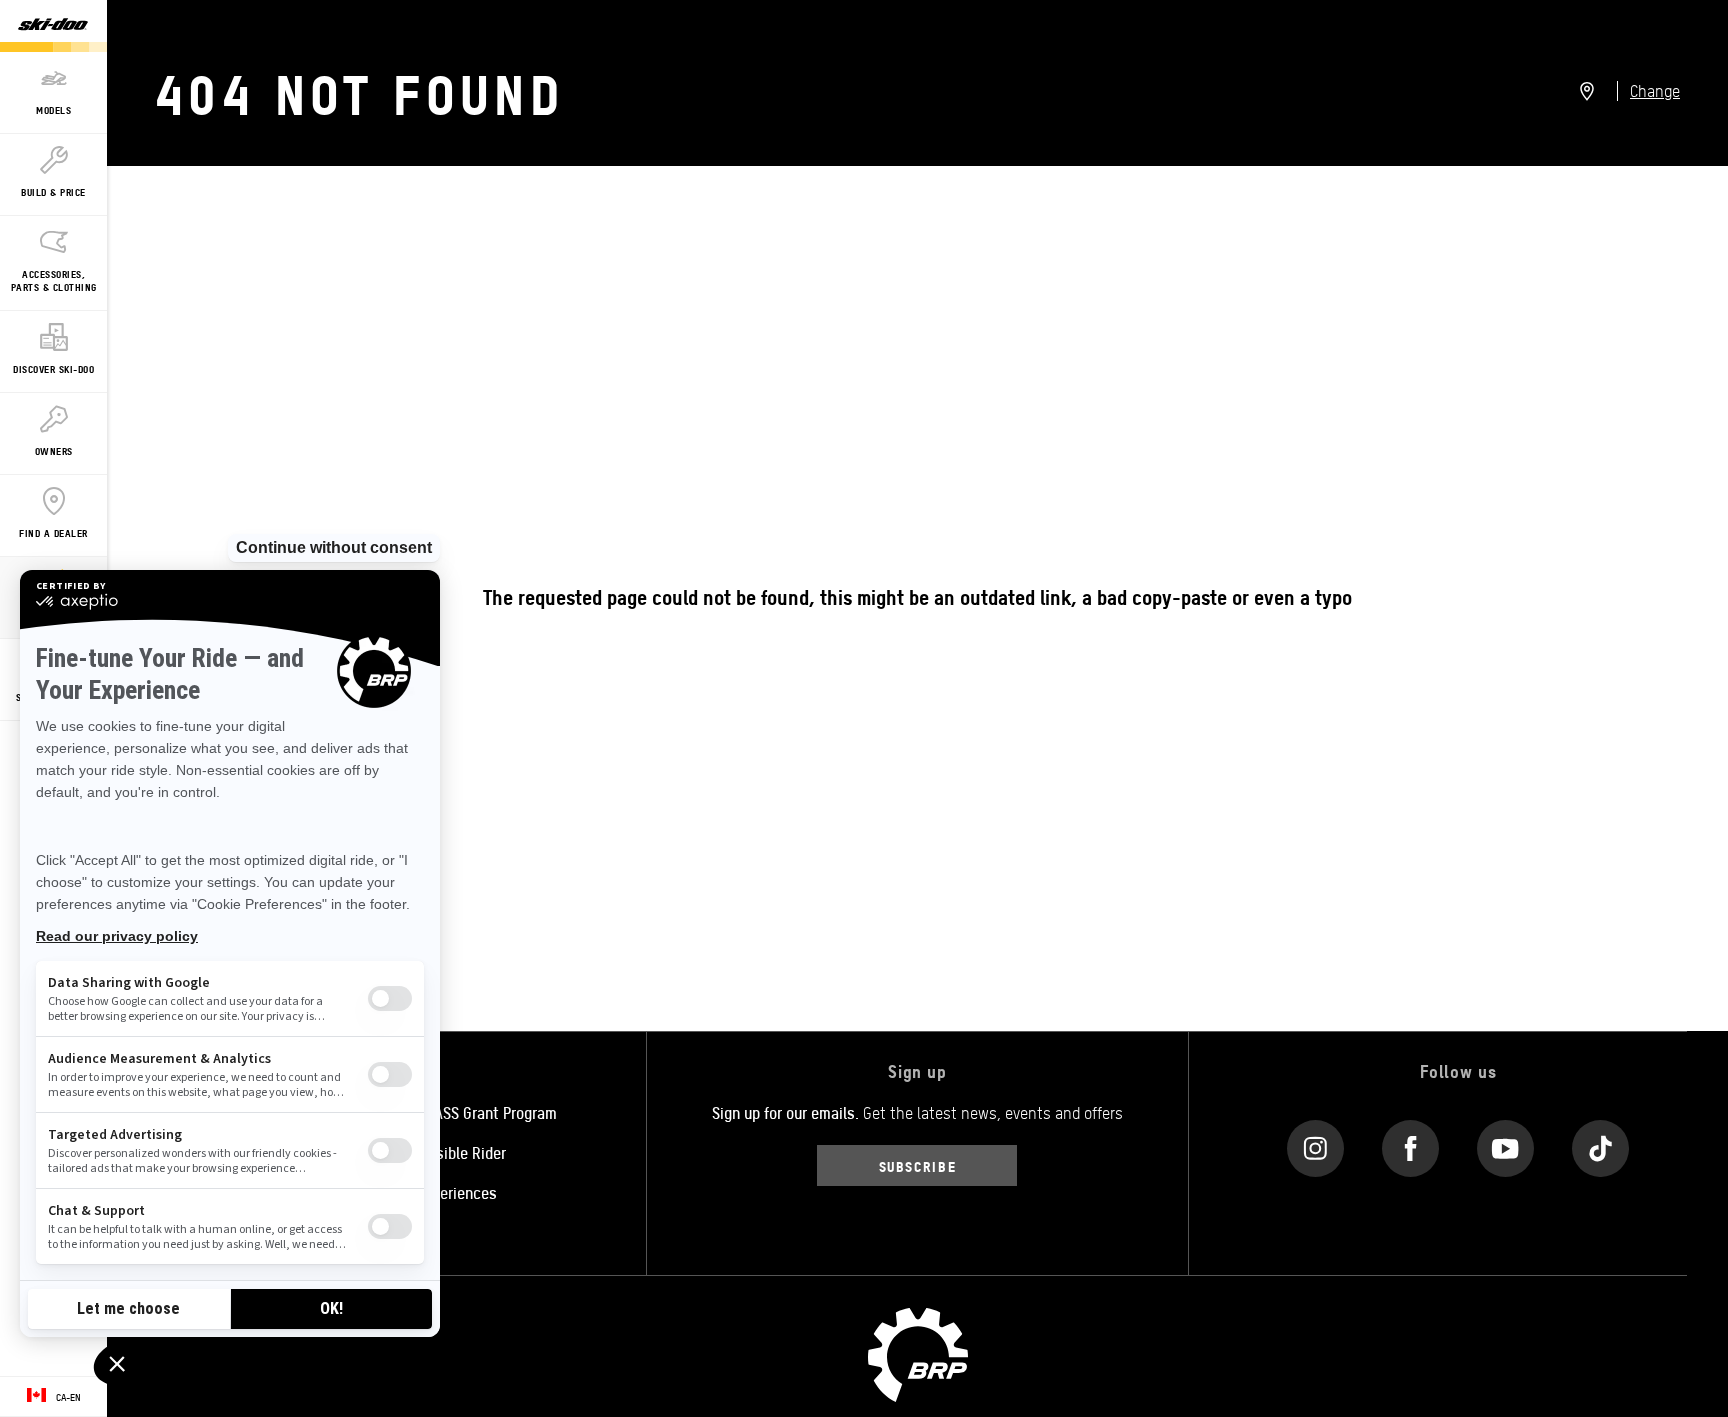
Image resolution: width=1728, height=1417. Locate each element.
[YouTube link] (1505, 1143)
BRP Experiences (442, 1192)
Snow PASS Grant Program (472, 1112)
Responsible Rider (446, 1152)
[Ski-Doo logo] (53, 26)
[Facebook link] (1410, 1143)
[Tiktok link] (1600, 1143)
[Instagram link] (1315, 1143)
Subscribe (918, 1165)
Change (1655, 90)
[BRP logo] (918, 1352)
